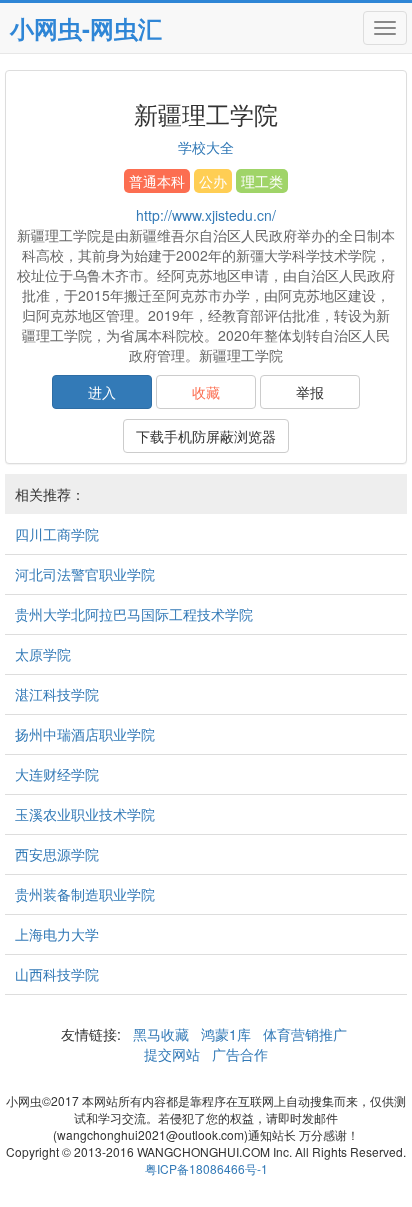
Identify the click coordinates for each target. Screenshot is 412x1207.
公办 (213, 181)
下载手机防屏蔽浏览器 (206, 436)
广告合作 (238, 1054)
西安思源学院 (57, 854)
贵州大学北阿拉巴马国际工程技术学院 (134, 614)
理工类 (262, 181)
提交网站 (174, 1054)
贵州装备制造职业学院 (85, 894)
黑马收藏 (161, 1034)
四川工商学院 (57, 534)
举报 (310, 392)
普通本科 (157, 181)
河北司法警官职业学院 (85, 574)
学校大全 (206, 147)
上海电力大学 (57, 934)
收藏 (206, 392)
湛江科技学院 (57, 694)
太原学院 (43, 654)
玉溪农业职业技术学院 (85, 814)
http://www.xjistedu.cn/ (206, 215)
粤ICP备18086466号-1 (206, 1168)
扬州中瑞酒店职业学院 (85, 734)
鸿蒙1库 (226, 1034)
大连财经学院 (57, 774)
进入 (102, 392)
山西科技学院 (57, 974)
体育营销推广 (305, 1034)
